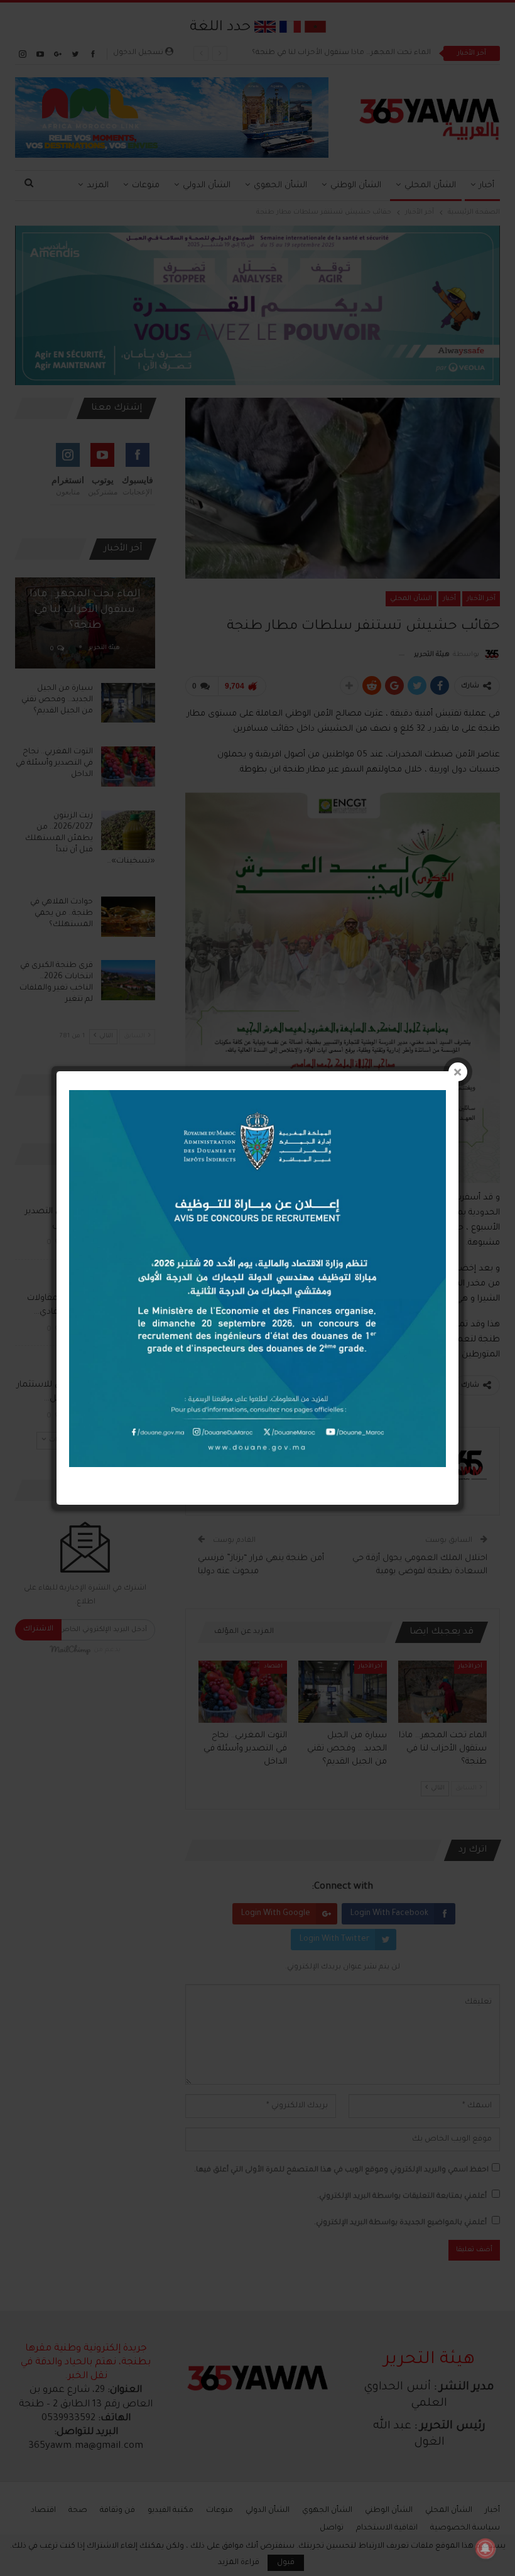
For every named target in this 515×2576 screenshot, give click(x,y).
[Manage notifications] (485, 2548)
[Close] (458, 1072)
